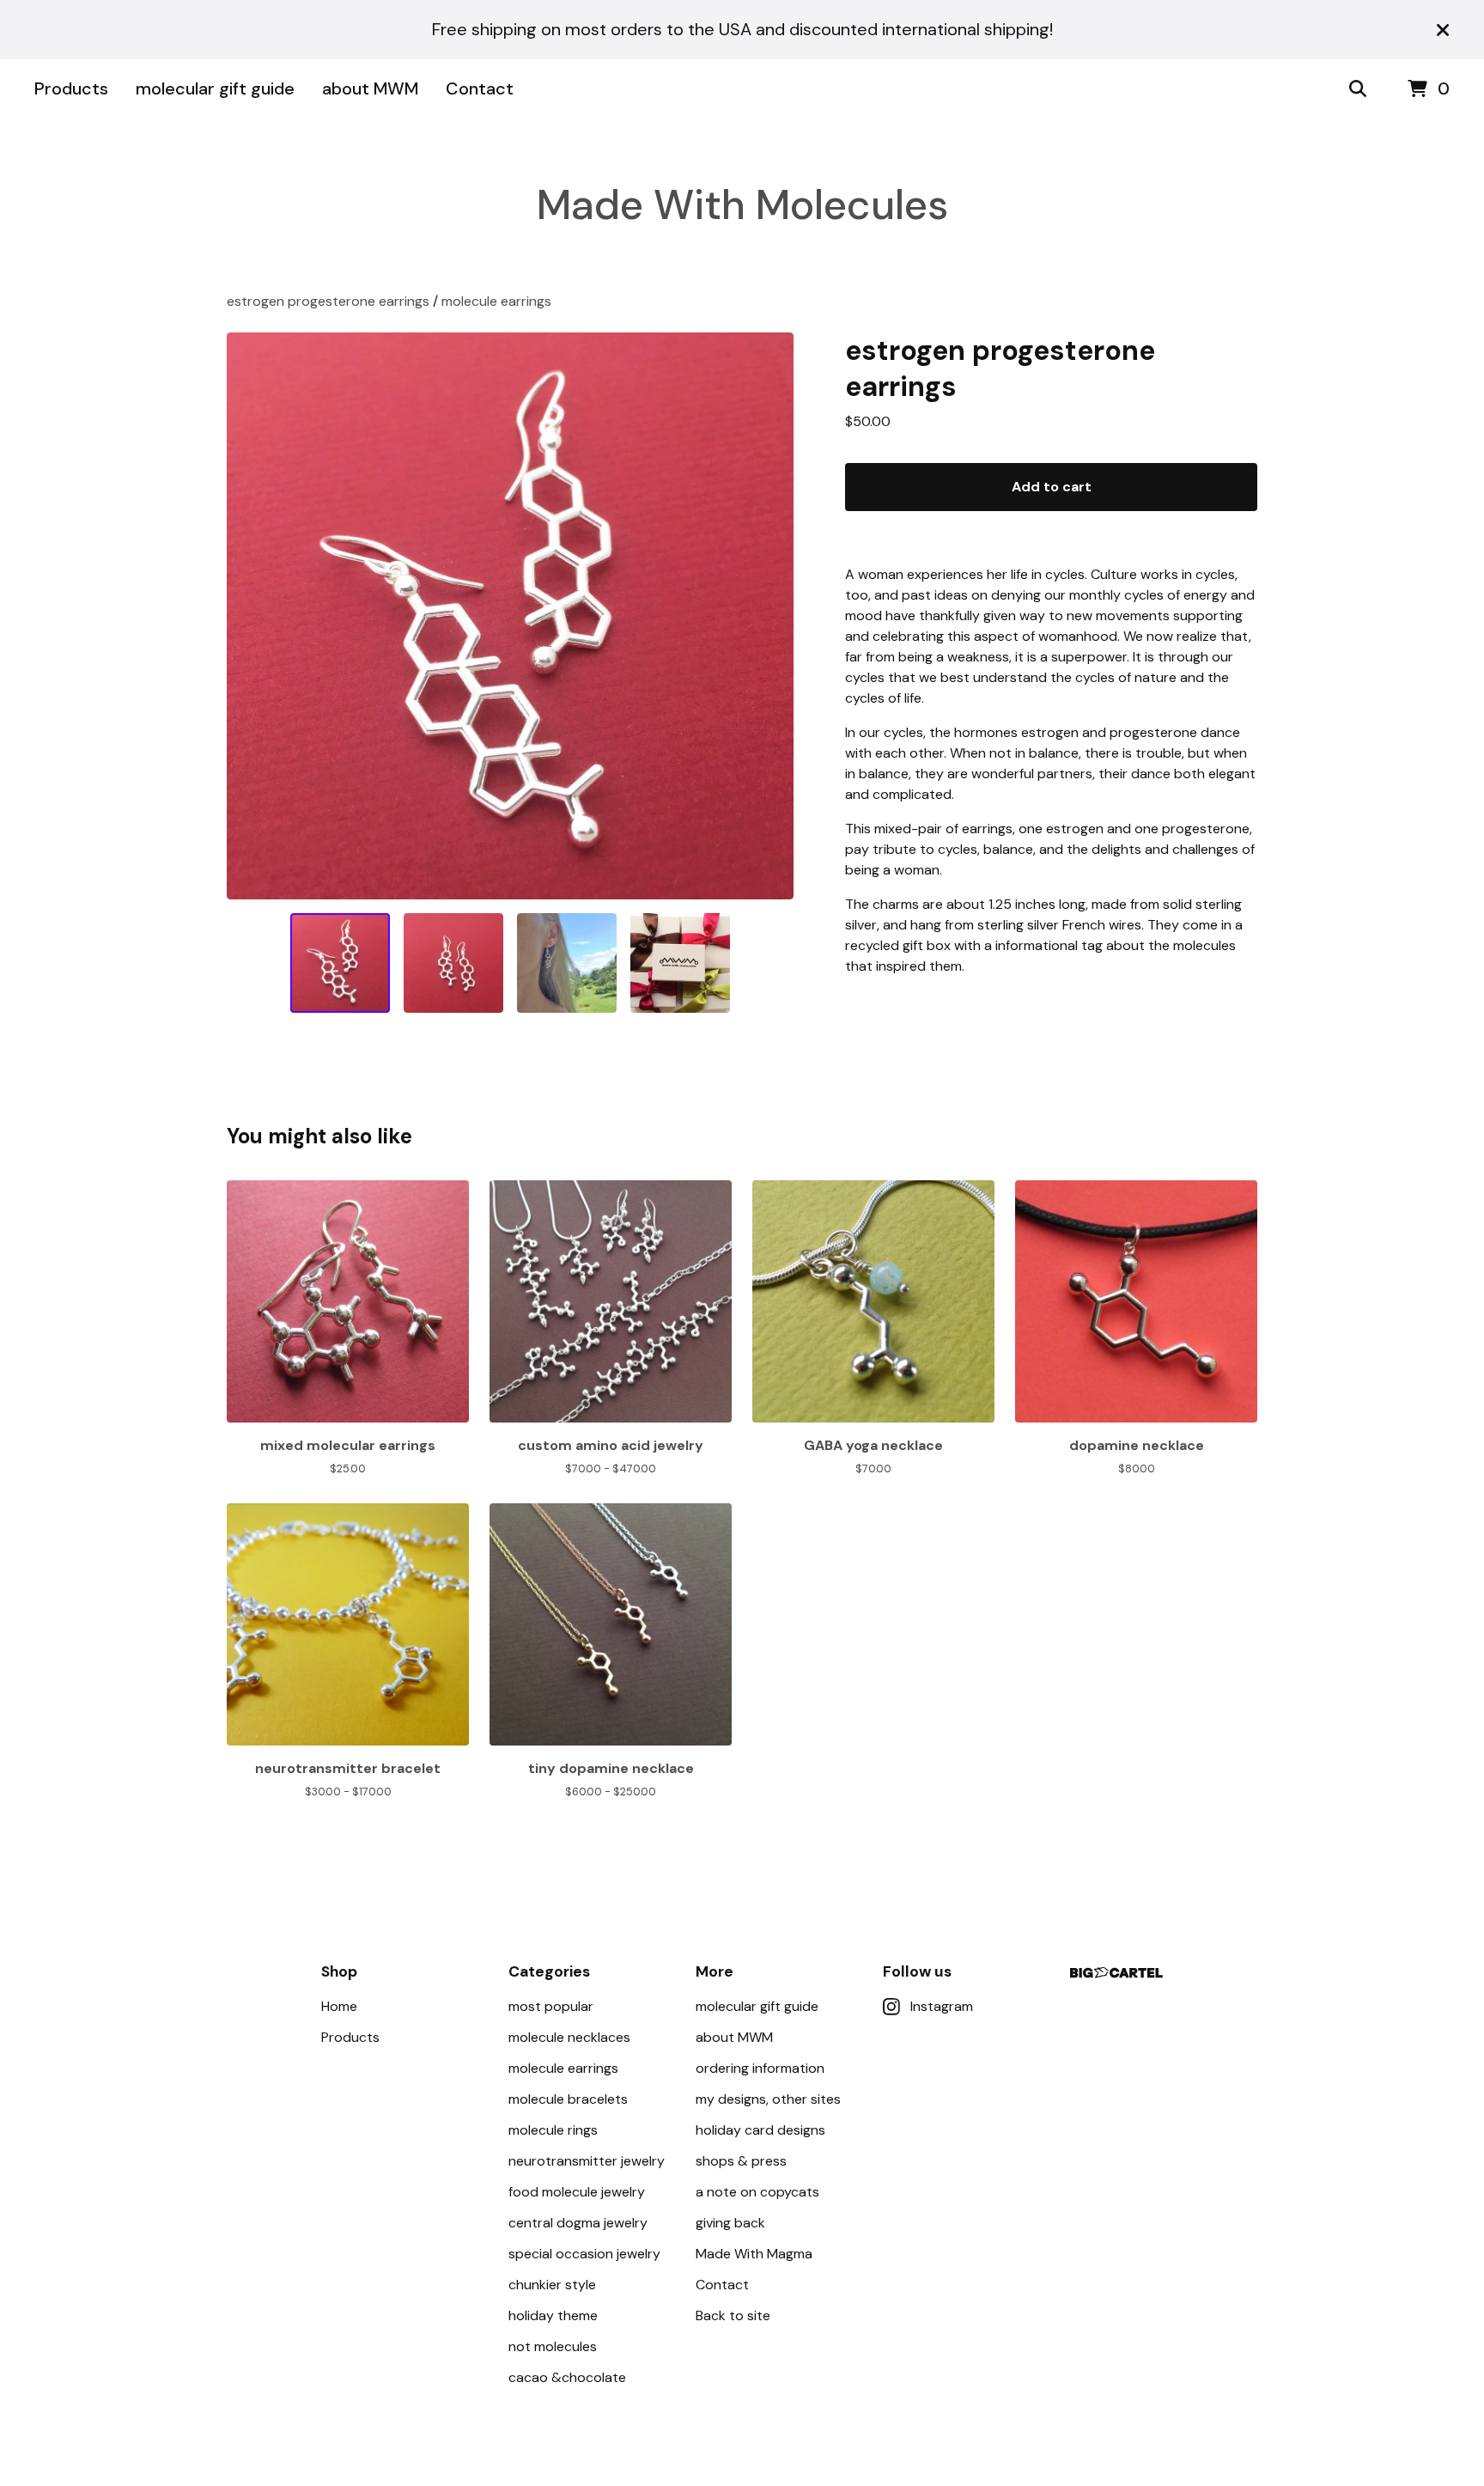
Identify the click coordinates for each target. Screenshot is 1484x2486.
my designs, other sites (768, 2099)
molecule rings (553, 2130)
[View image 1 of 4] (340, 963)
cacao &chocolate (567, 2377)
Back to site (733, 2315)
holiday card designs (760, 2130)
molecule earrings (496, 301)
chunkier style (552, 2285)
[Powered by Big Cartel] (1116, 1973)
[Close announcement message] (1443, 30)
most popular (551, 2006)
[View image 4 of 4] (680, 963)
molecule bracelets (568, 2099)
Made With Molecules (742, 205)
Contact (480, 88)
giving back (730, 2223)
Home (339, 2006)
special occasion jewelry (584, 2254)
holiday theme (553, 2315)
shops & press (741, 2161)
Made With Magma (754, 2254)
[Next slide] (769, 616)
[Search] (1358, 89)
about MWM (370, 88)
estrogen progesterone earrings (328, 301)
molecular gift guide (215, 88)
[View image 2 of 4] (453, 963)
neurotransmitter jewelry (587, 2161)
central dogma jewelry (578, 2223)
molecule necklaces (569, 2037)
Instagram (942, 2006)
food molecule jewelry (577, 2192)
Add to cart (1052, 487)
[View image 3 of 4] (567, 963)
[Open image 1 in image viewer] (510, 616)
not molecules (553, 2346)
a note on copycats (757, 2192)
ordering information (760, 2068)
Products (71, 88)
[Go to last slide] (251, 616)
